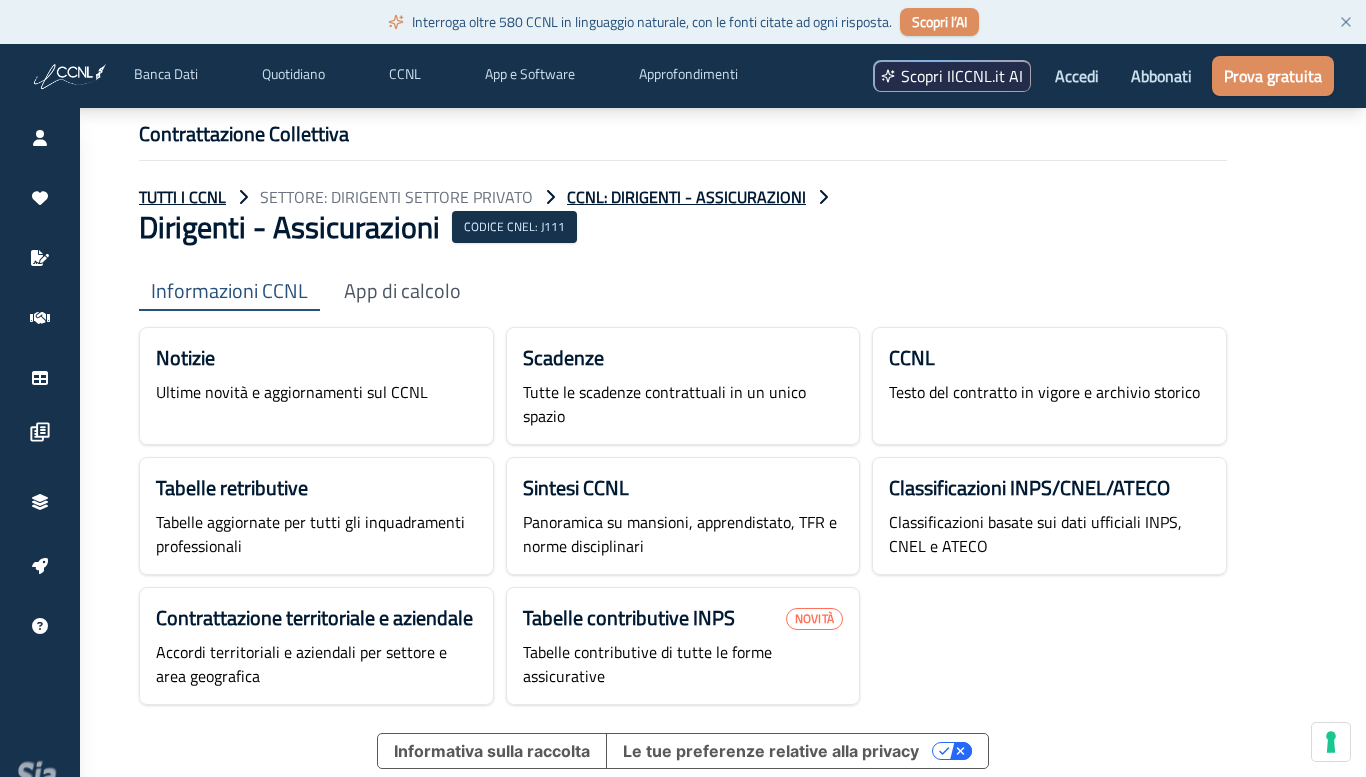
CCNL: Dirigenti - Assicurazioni (686, 197)
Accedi (1077, 76)
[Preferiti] (40, 198)
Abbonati (1161, 76)
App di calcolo (402, 291)
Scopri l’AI (939, 21)
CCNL (405, 74)
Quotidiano (293, 74)
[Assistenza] (40, 626)
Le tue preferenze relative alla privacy (771, 751)
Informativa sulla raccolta (492, 751)
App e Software (530, 74)
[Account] (40, 138)
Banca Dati (166, 74)
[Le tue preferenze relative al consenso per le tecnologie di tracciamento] (1331, 742)
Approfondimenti (688, 74)
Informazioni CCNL (229, 291)
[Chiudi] (1346, 22)
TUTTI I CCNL (182, 197)
